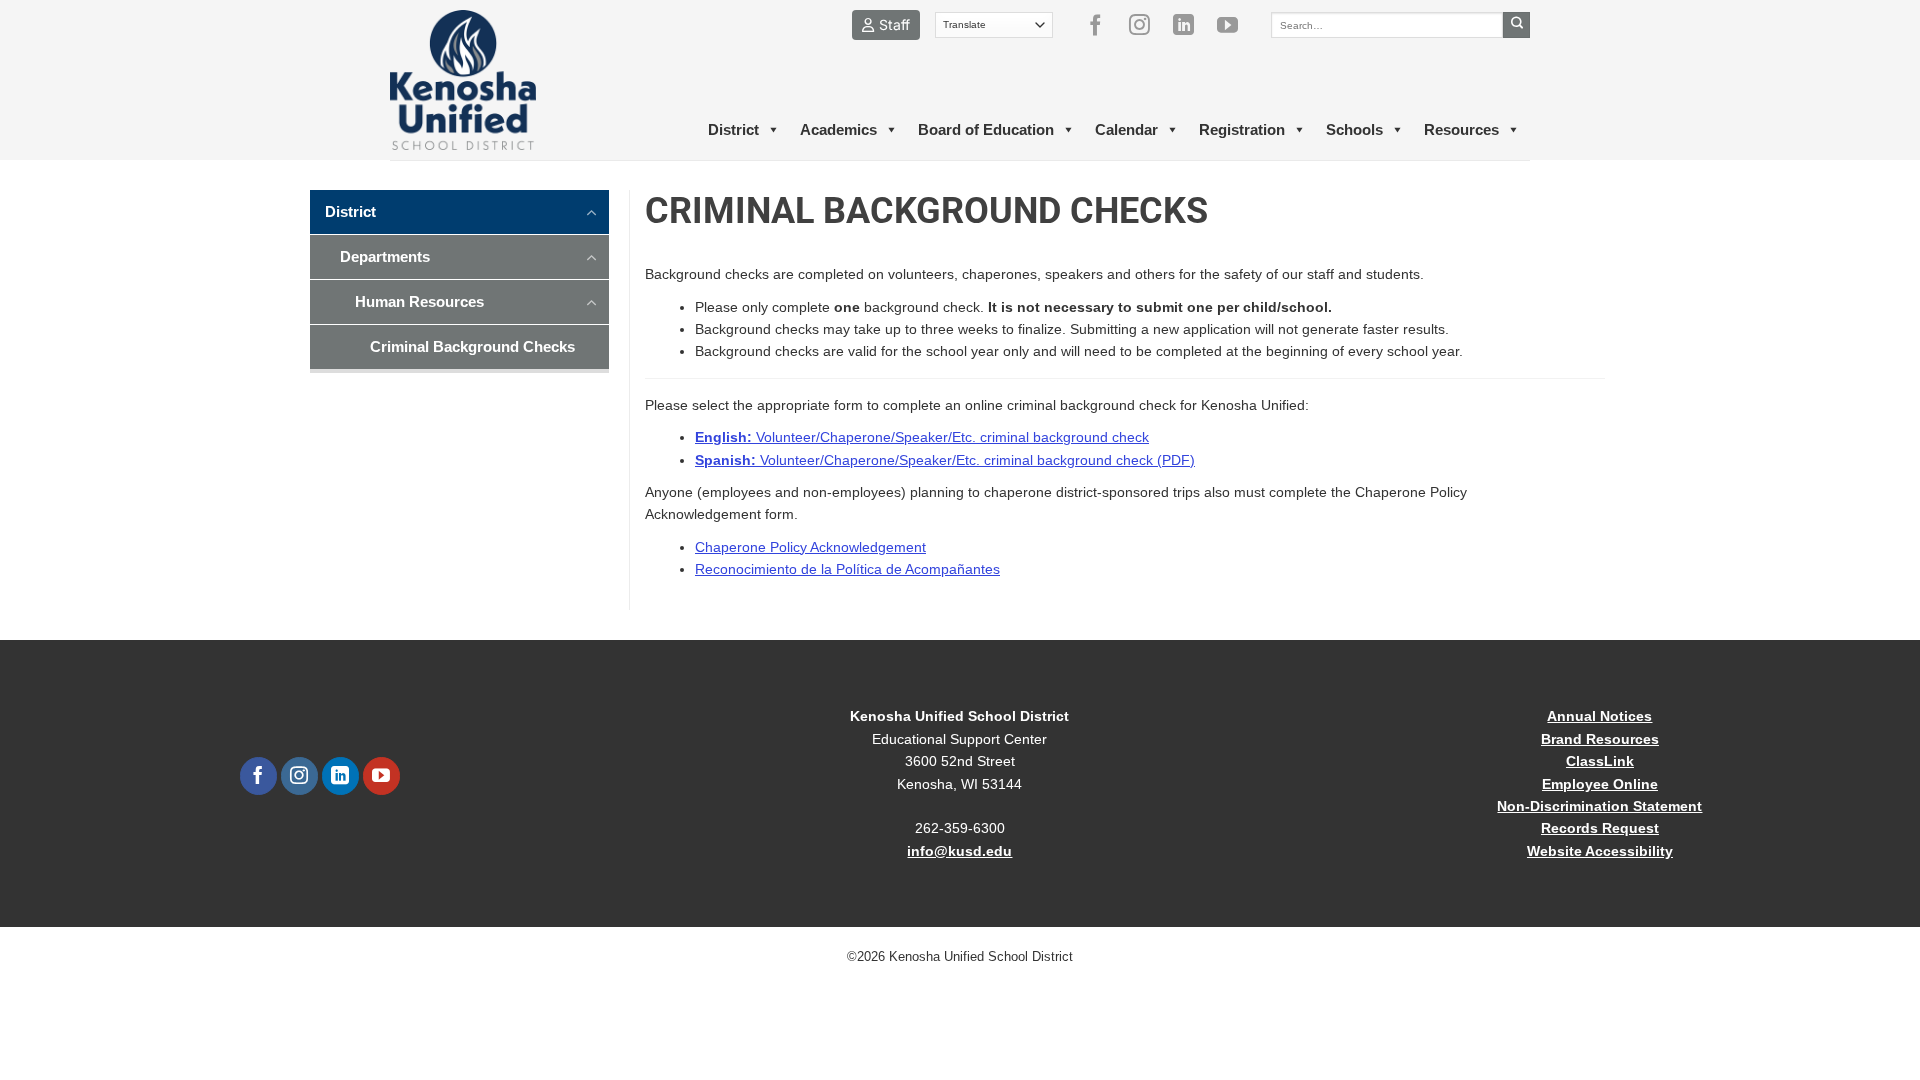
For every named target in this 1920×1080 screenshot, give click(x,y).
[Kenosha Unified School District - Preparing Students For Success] (480, 80)
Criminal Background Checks (472, 346)
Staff (894, 24)
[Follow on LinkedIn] (1191, 25)
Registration (1242, 129)
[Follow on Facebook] (1103, 25)
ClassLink (1600, 761)
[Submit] (1516, 25)
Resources (1461, 129)
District (733, 129)
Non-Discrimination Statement (1599, 806)
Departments (385, 256)
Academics (838, 129)
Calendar (1126, 129)
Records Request (1600, 828)
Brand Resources (1600, 739)
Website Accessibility (1600, 851)
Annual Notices (1599, 716)
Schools (1354, 129)
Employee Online (1600, 784)
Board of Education (986, 129)
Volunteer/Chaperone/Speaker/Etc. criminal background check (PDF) (945, 460)
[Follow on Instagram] (1147, 25)
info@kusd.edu (959, 851)
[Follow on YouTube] (1235, 25)
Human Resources (419, 301)
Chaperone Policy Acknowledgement (810, 547)
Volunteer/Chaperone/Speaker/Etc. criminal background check (922, 437)
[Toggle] (592, 211)
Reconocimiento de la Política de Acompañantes (847, 569)
